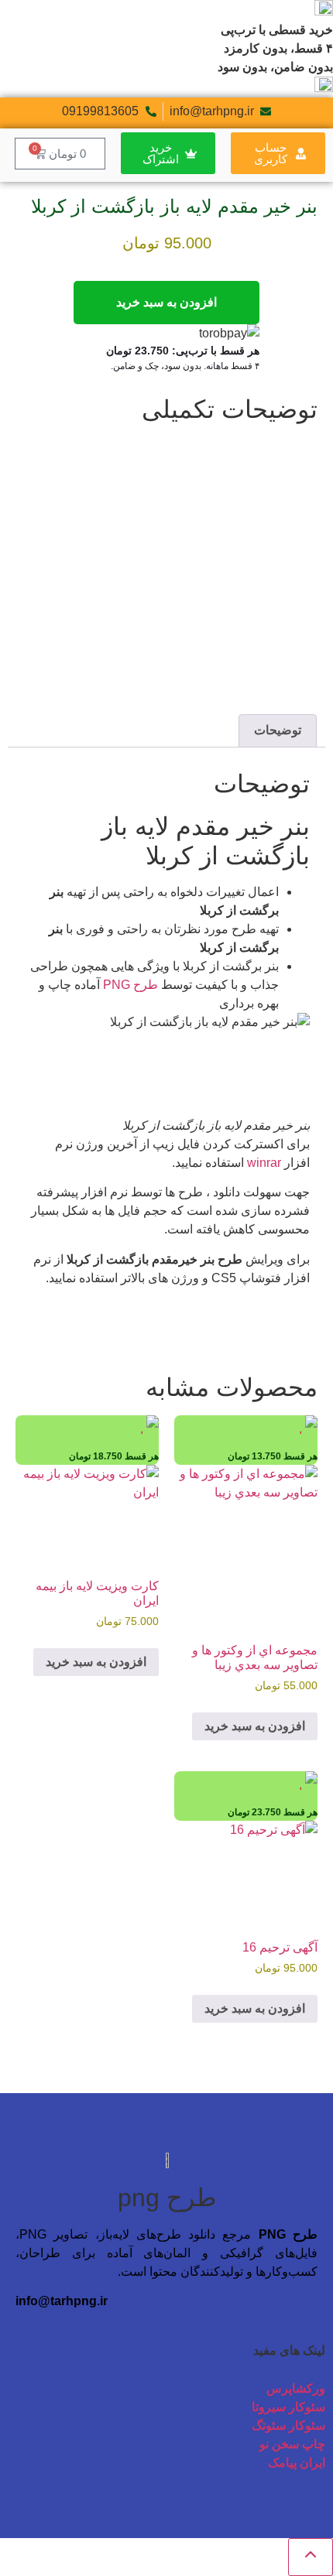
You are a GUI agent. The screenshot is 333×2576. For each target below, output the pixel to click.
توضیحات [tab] (278, 730)
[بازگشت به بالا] (311, 2557)
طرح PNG (130, 985)
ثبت (295, 694)
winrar (264, 1163)
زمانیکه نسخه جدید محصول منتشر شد (208, 635)
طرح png (167, 2198)
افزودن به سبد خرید (166, 302)
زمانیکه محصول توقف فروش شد (220, 617)
